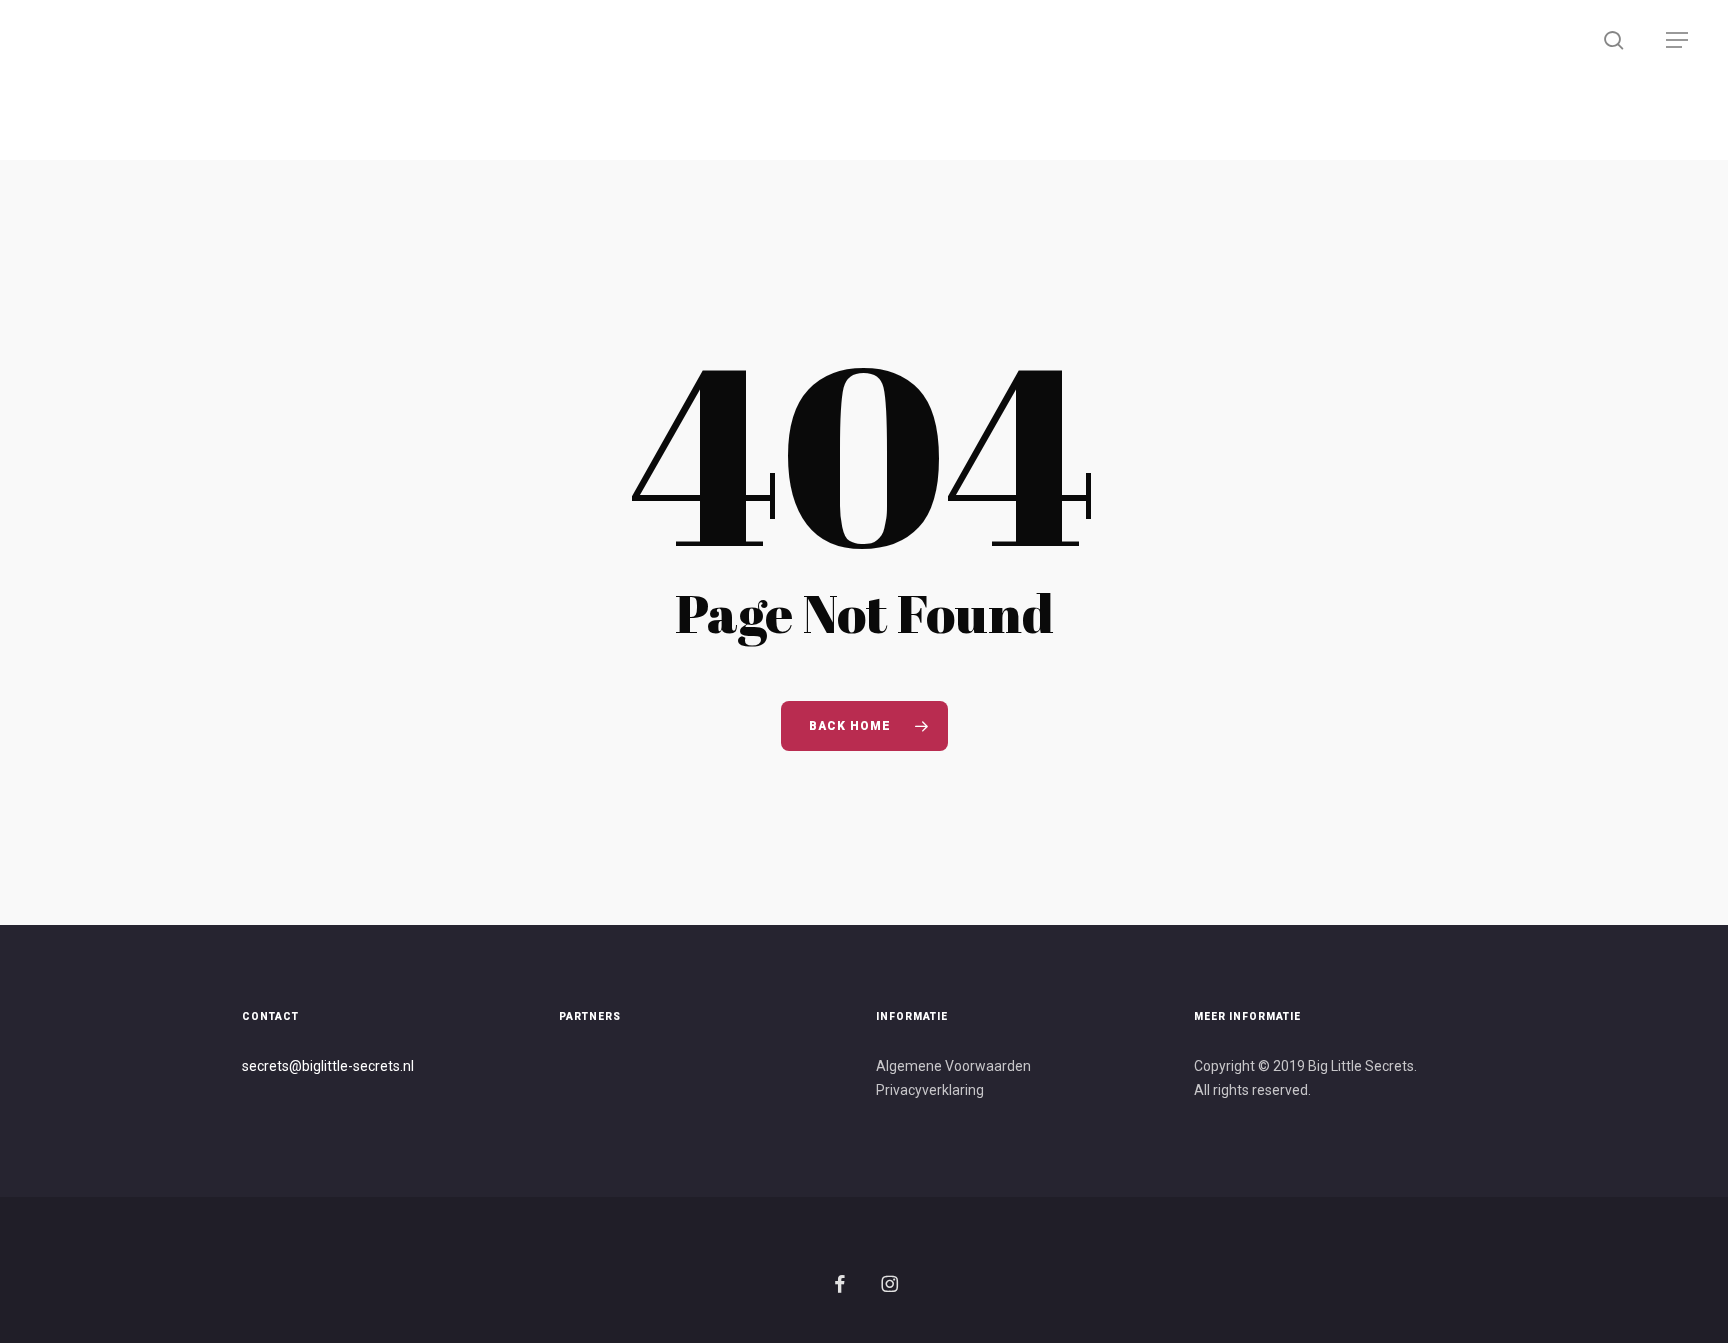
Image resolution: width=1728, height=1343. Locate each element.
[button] (1678, 40)
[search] (1616, 40)
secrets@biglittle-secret (317, 1066)
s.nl (403, 1066)
